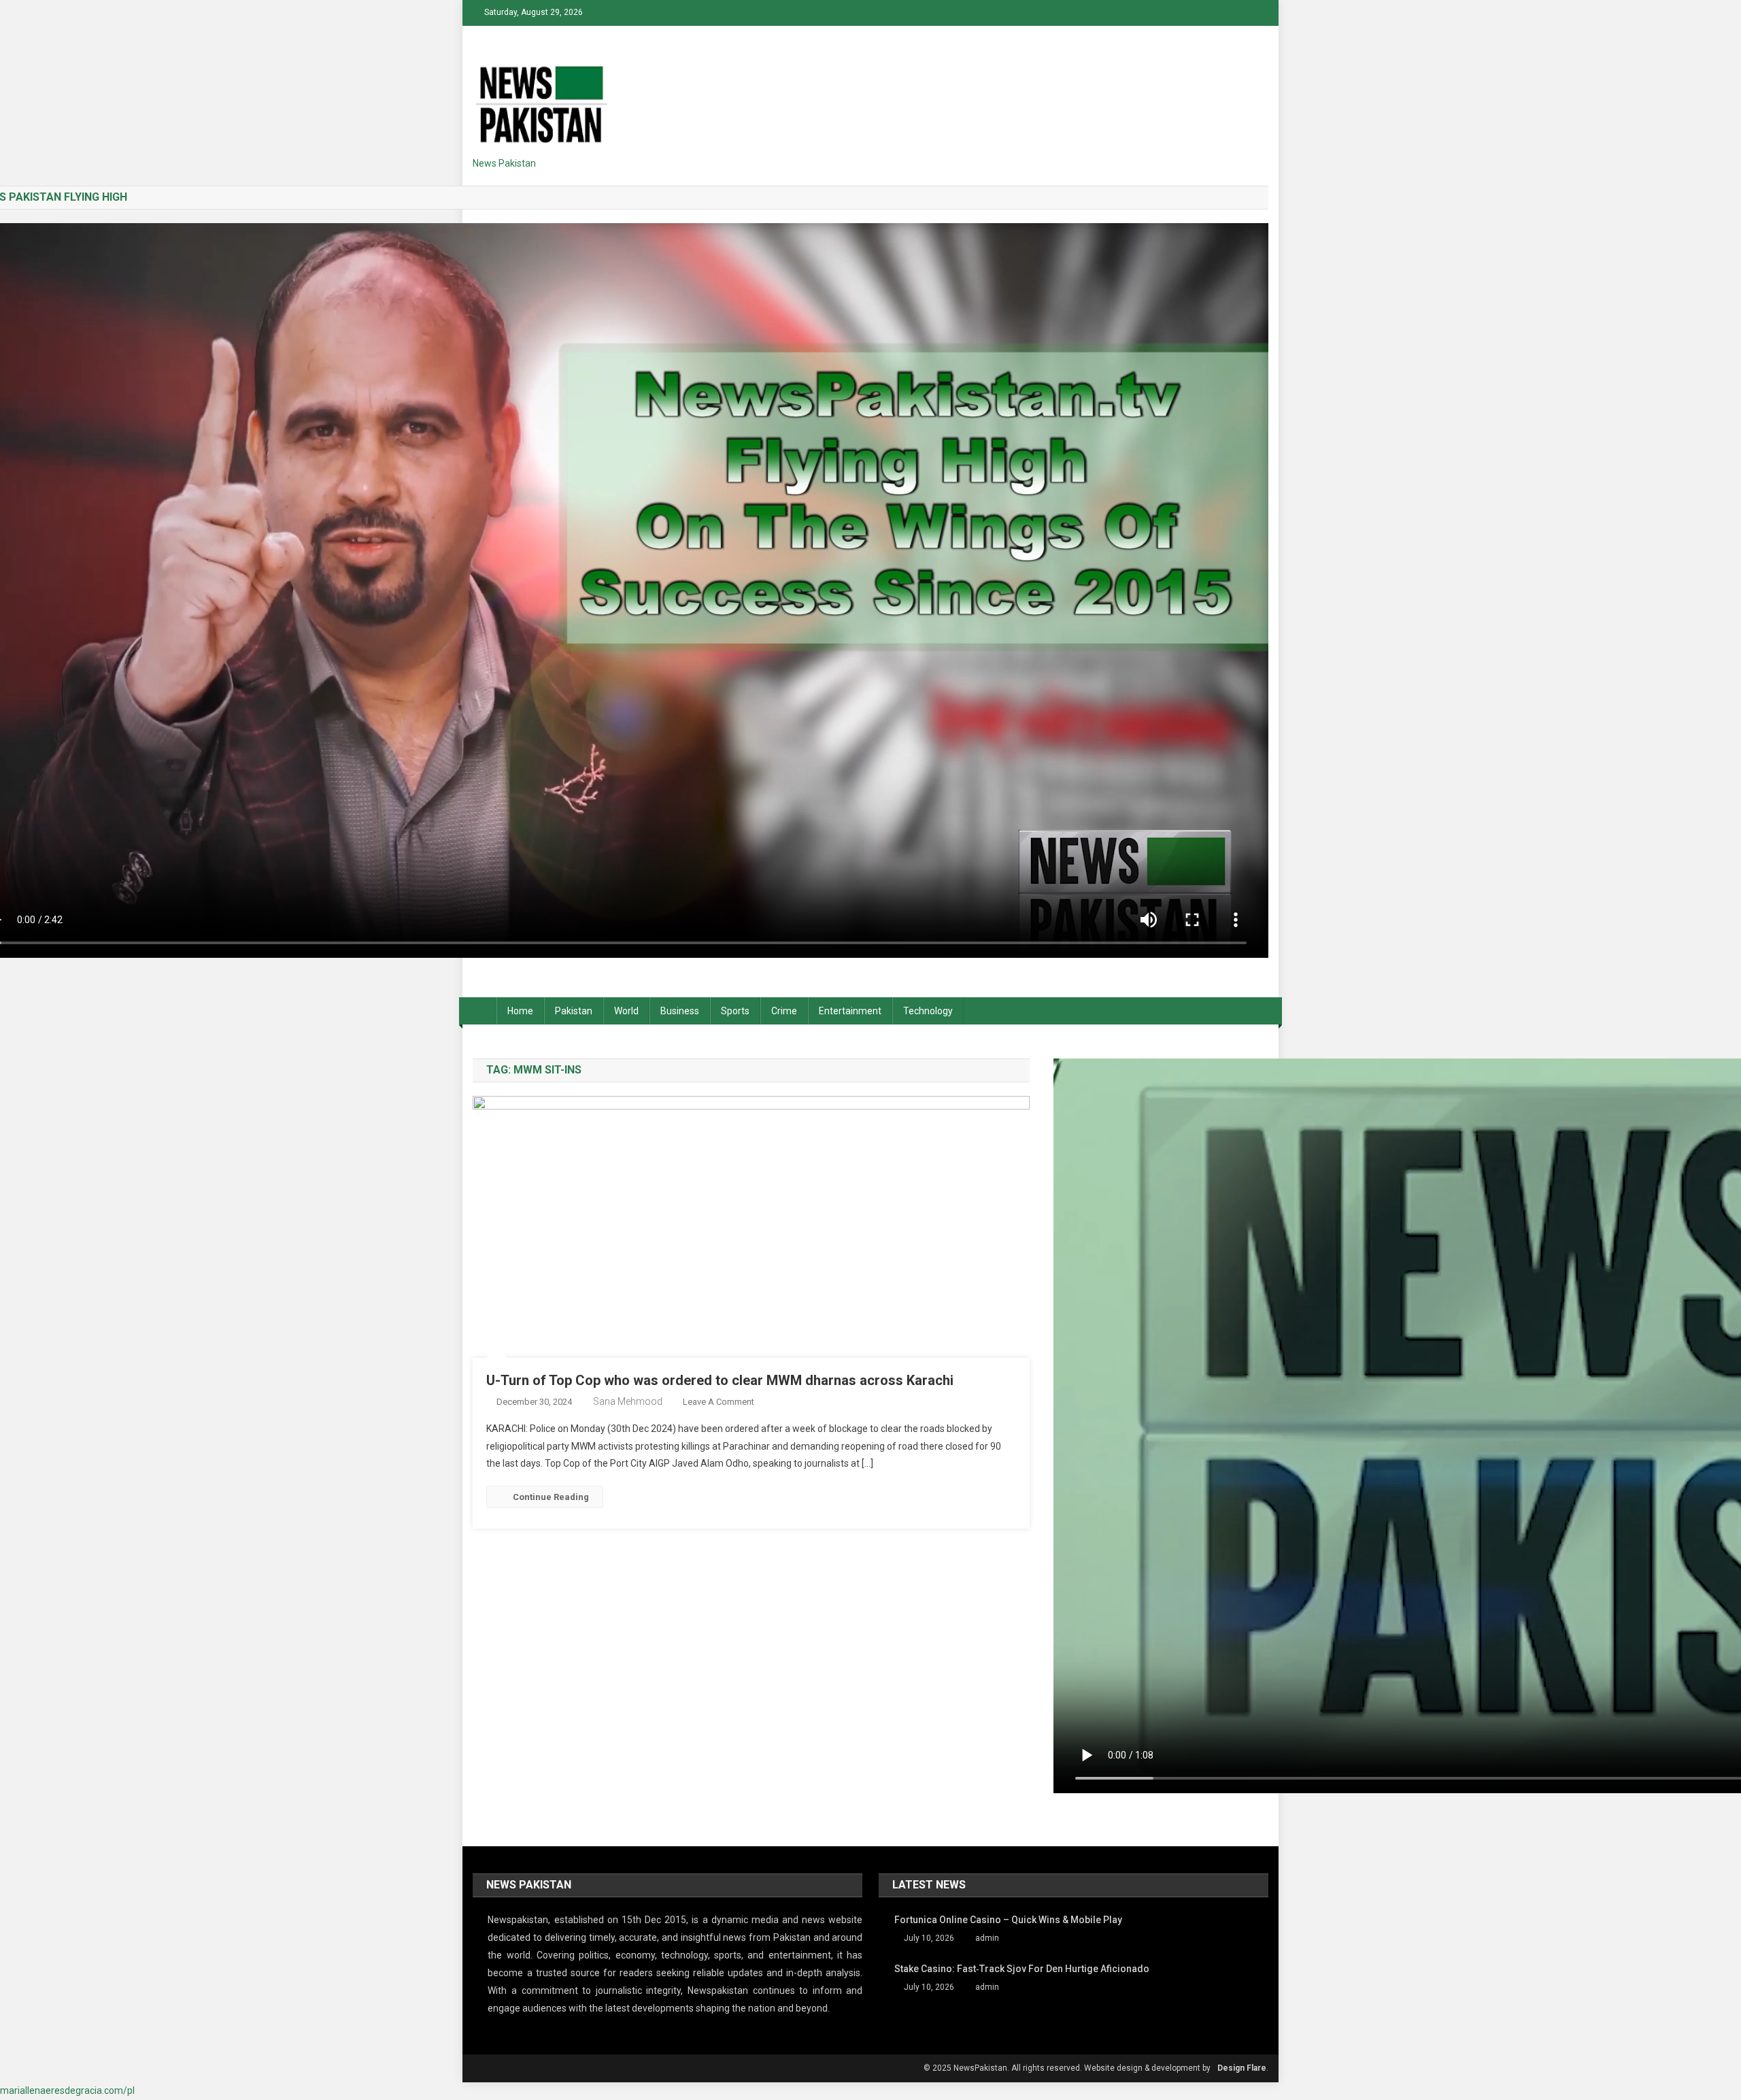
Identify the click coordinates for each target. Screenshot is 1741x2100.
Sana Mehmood (628, 1401)
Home (520, 1011)
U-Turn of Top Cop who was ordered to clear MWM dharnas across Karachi (720, 1380)
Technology (928, 1011)
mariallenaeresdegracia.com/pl (67, 2090)
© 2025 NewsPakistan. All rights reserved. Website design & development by (1067, 2068)
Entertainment (850, 1011)
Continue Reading (551, 1497)
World (626, 1011)
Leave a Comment (719, 1402)
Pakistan (574, 1011)
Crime (784, 1011)
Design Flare (1242, 2068)
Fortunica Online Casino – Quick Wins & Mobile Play (1008, 1920)
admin (987, 1938)
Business (680, 1011)
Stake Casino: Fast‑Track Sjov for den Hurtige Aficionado (1022, 1969)
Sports (735, 1011)
